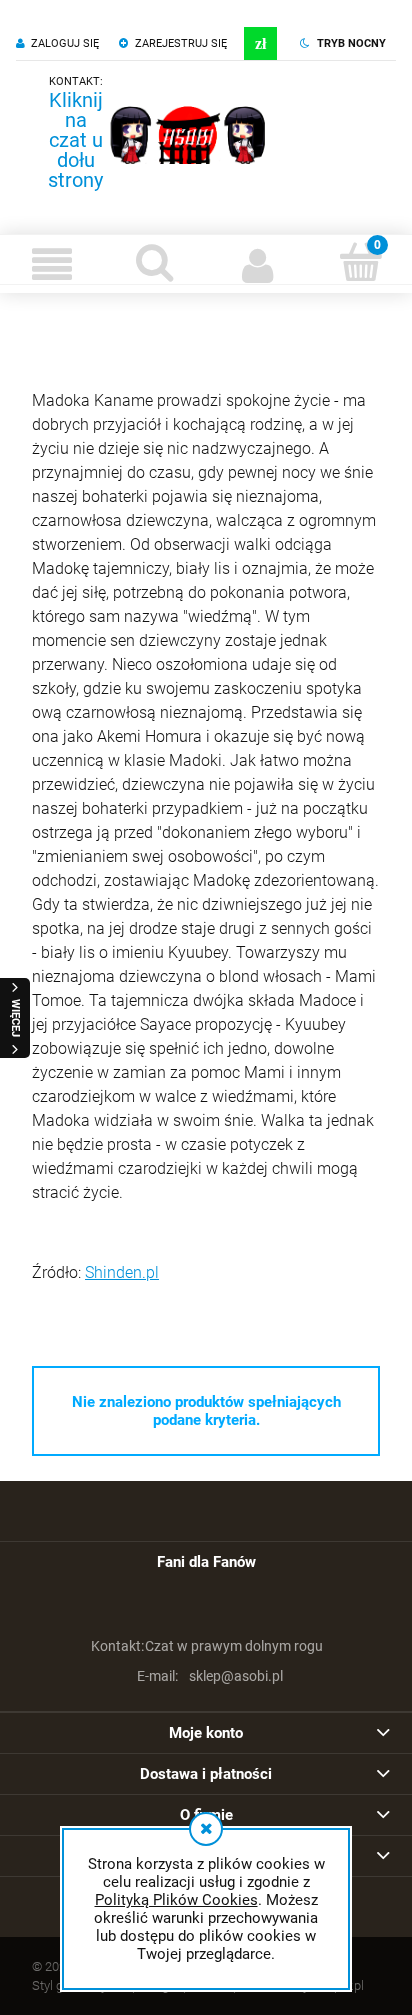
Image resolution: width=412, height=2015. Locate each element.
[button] (51, 264)
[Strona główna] (188, 135)
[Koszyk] (360, 262)
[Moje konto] (257, 264)
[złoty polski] (260, 43)
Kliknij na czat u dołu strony (75, 140)
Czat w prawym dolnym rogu (207, 1646)
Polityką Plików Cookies (176, 1900)
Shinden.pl (122, 1272)
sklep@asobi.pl (210, 1676)
